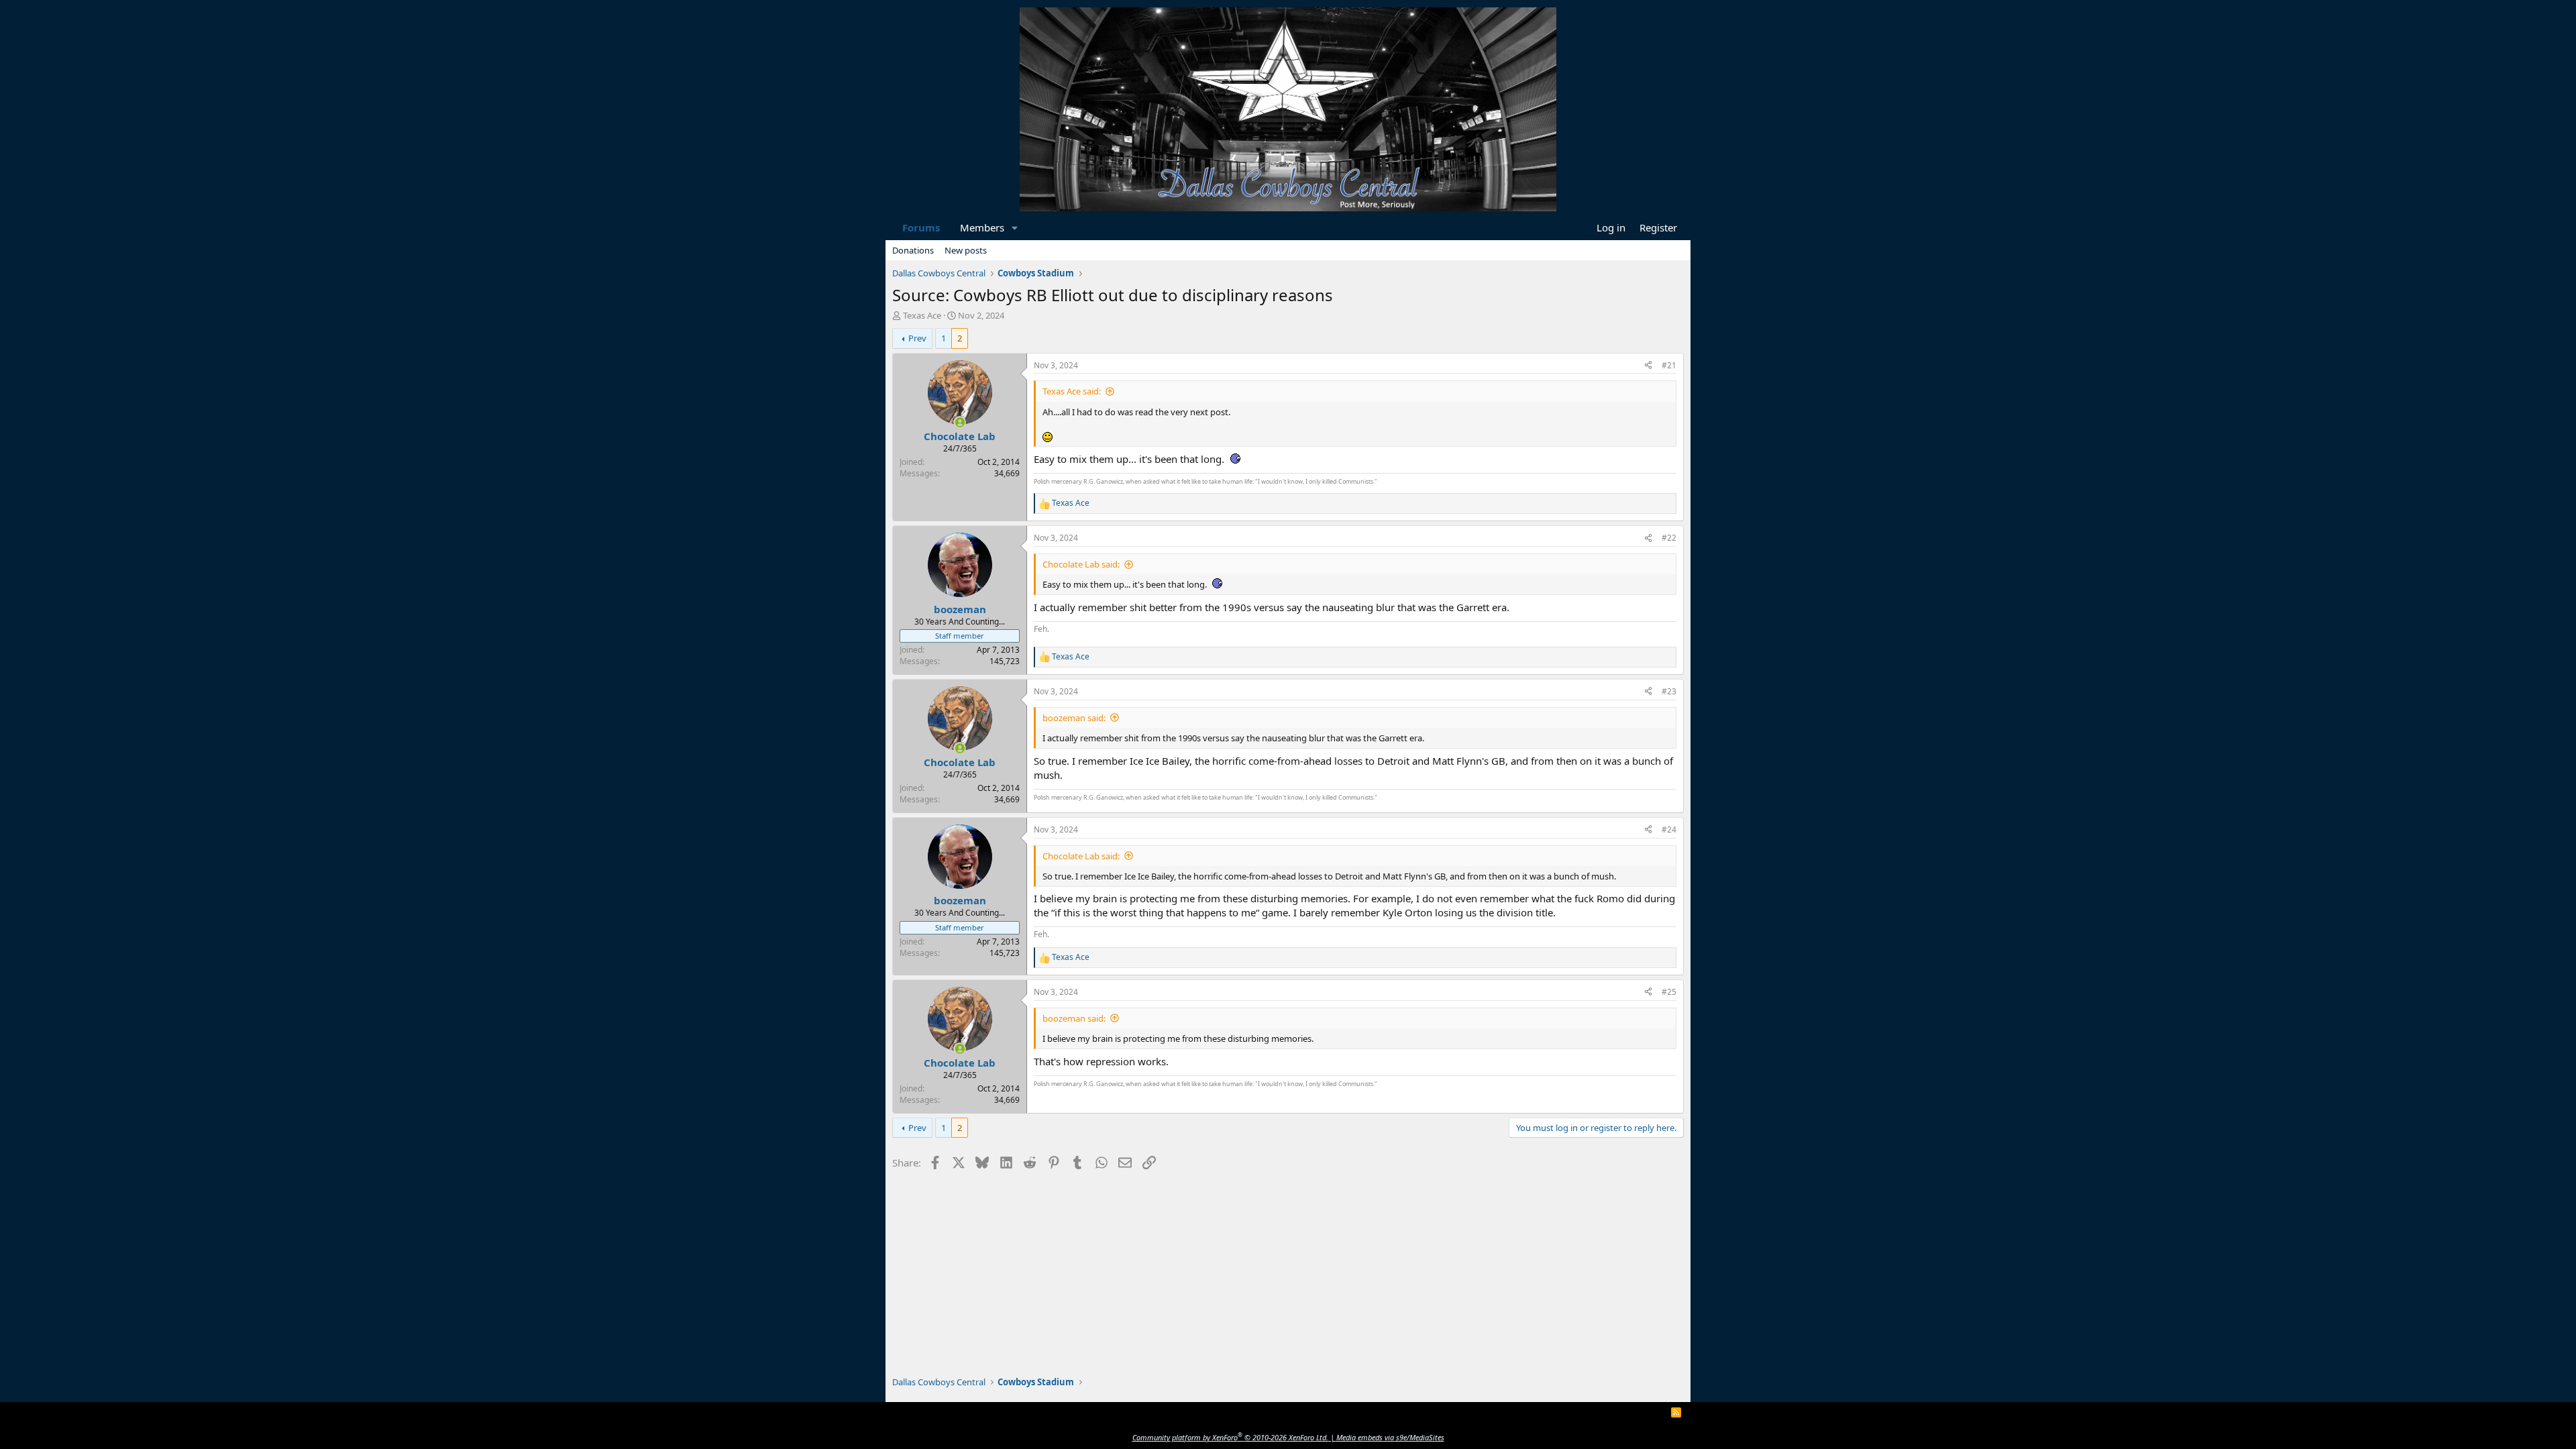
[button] (1015, 228)
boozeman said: (1074, 718)
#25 (1669, 992)
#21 (1669, 365)
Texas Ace (922, 315)
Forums (921, 227)
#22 (1669, 538)
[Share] (1648, 366)
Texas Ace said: (1072, 391)
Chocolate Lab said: (1081, 564)
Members (982, 227)
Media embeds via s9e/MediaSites (1390, 1437)
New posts (966, 250)
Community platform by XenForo (1230, 1437)
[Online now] (960, 422)
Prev (917, 338)
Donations (913, 250)
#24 (1669, 829)
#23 (1669, 691)
